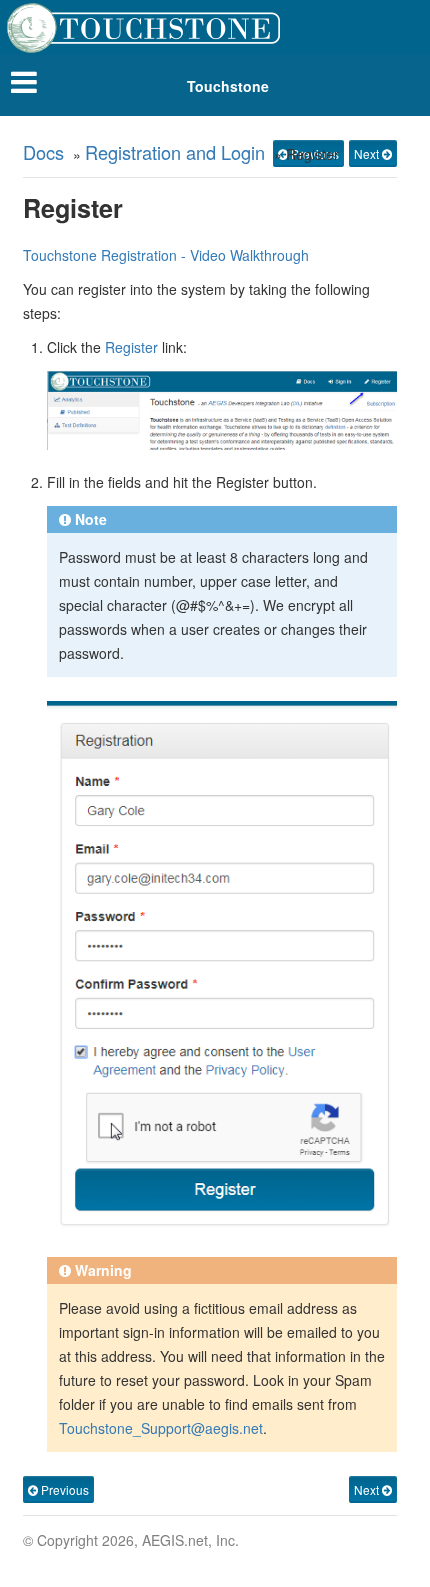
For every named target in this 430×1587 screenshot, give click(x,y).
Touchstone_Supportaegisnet (161, 1428)
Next (368, 153)
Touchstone (228, 86)
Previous (63, 1489)
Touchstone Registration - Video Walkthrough (166, 255)
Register (131, 347)
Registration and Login (175, 152)
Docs (43, 152)
